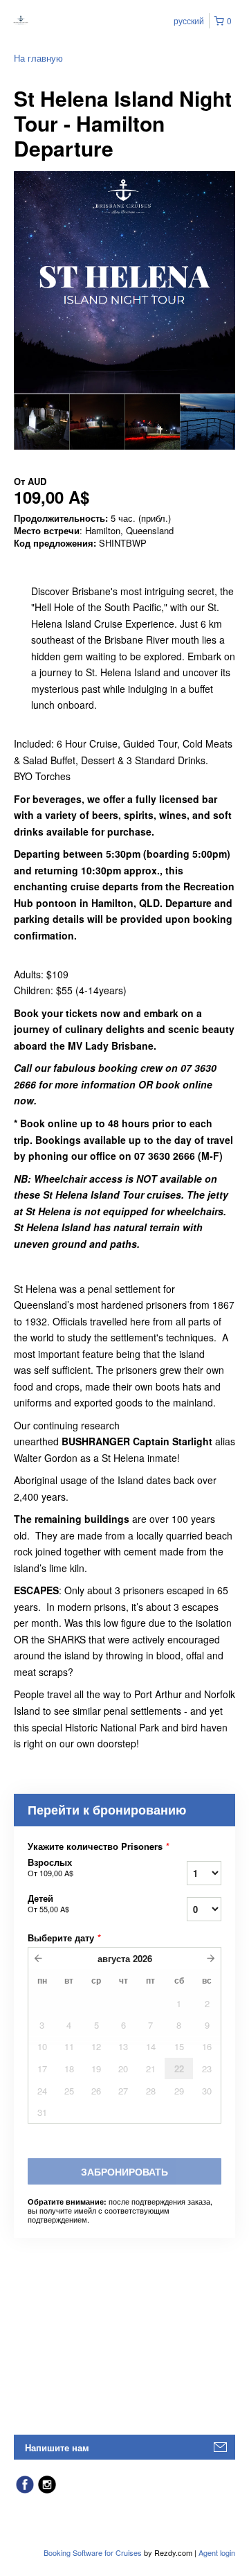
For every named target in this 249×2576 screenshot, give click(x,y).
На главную (38, 58)
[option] (41, 422)
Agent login (217, 2552)
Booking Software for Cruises (94, 2552)
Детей (48, 1903)
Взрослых (50, 1867)
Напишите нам (57, 2447)
